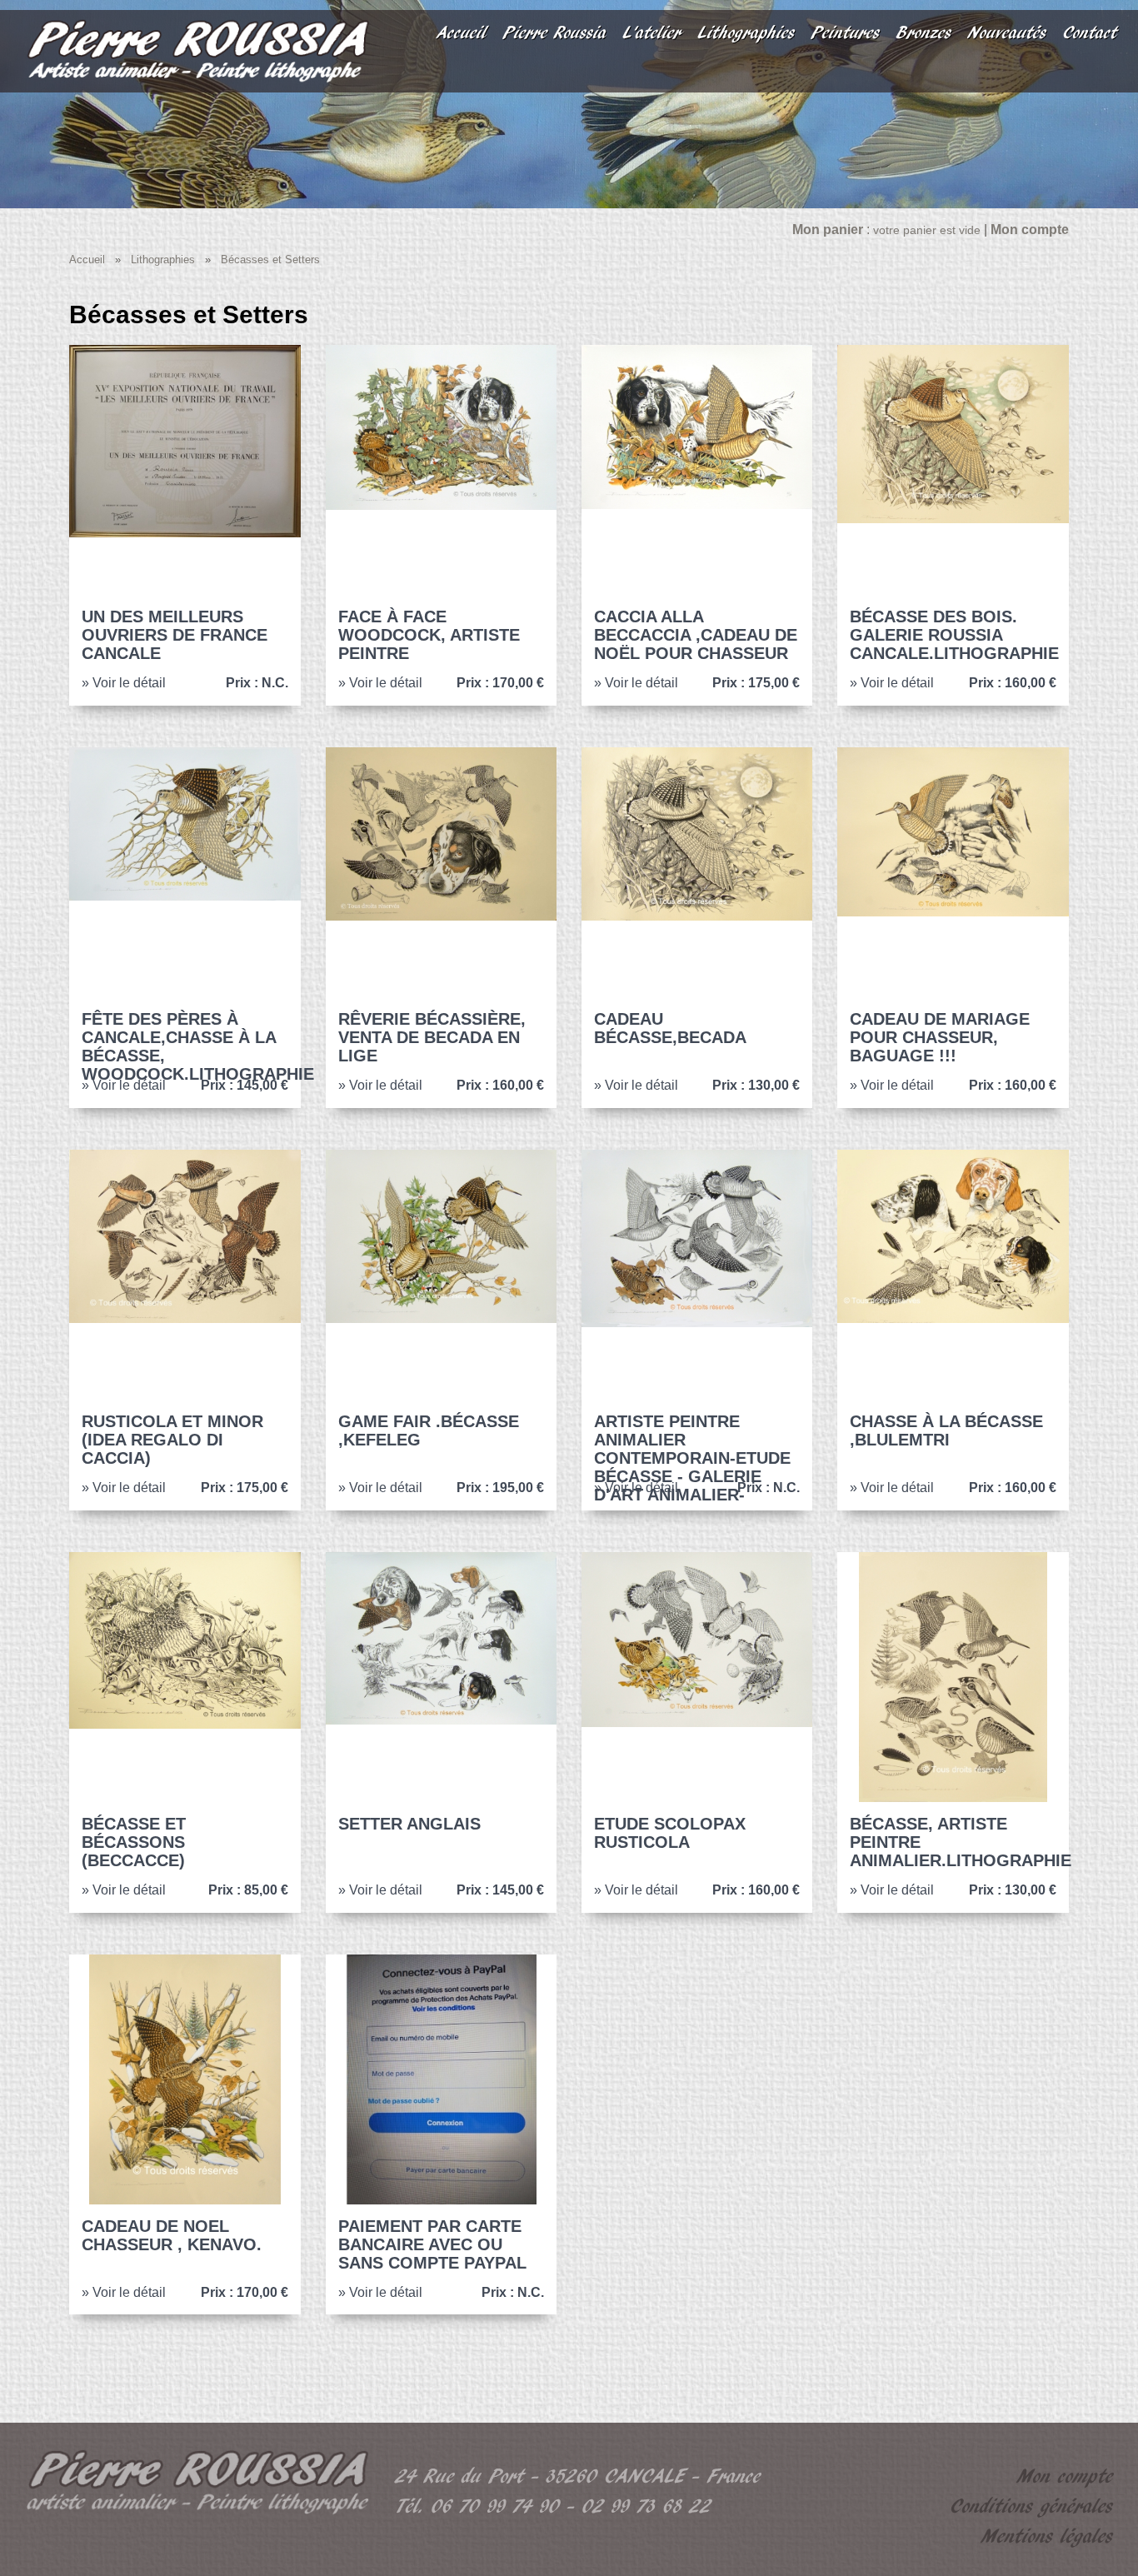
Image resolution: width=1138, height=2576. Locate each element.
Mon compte (1065, 2476)
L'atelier (652, 32)
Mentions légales (1047, 2536)
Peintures (846, 32)
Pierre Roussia (555, 32)
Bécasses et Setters (270, 260)
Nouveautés (1007, 32)
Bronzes (924, 32)
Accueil (462, 32)
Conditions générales (1032, 2506)
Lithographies (746, 32)
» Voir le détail (124, 683)
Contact (1090, 32)
